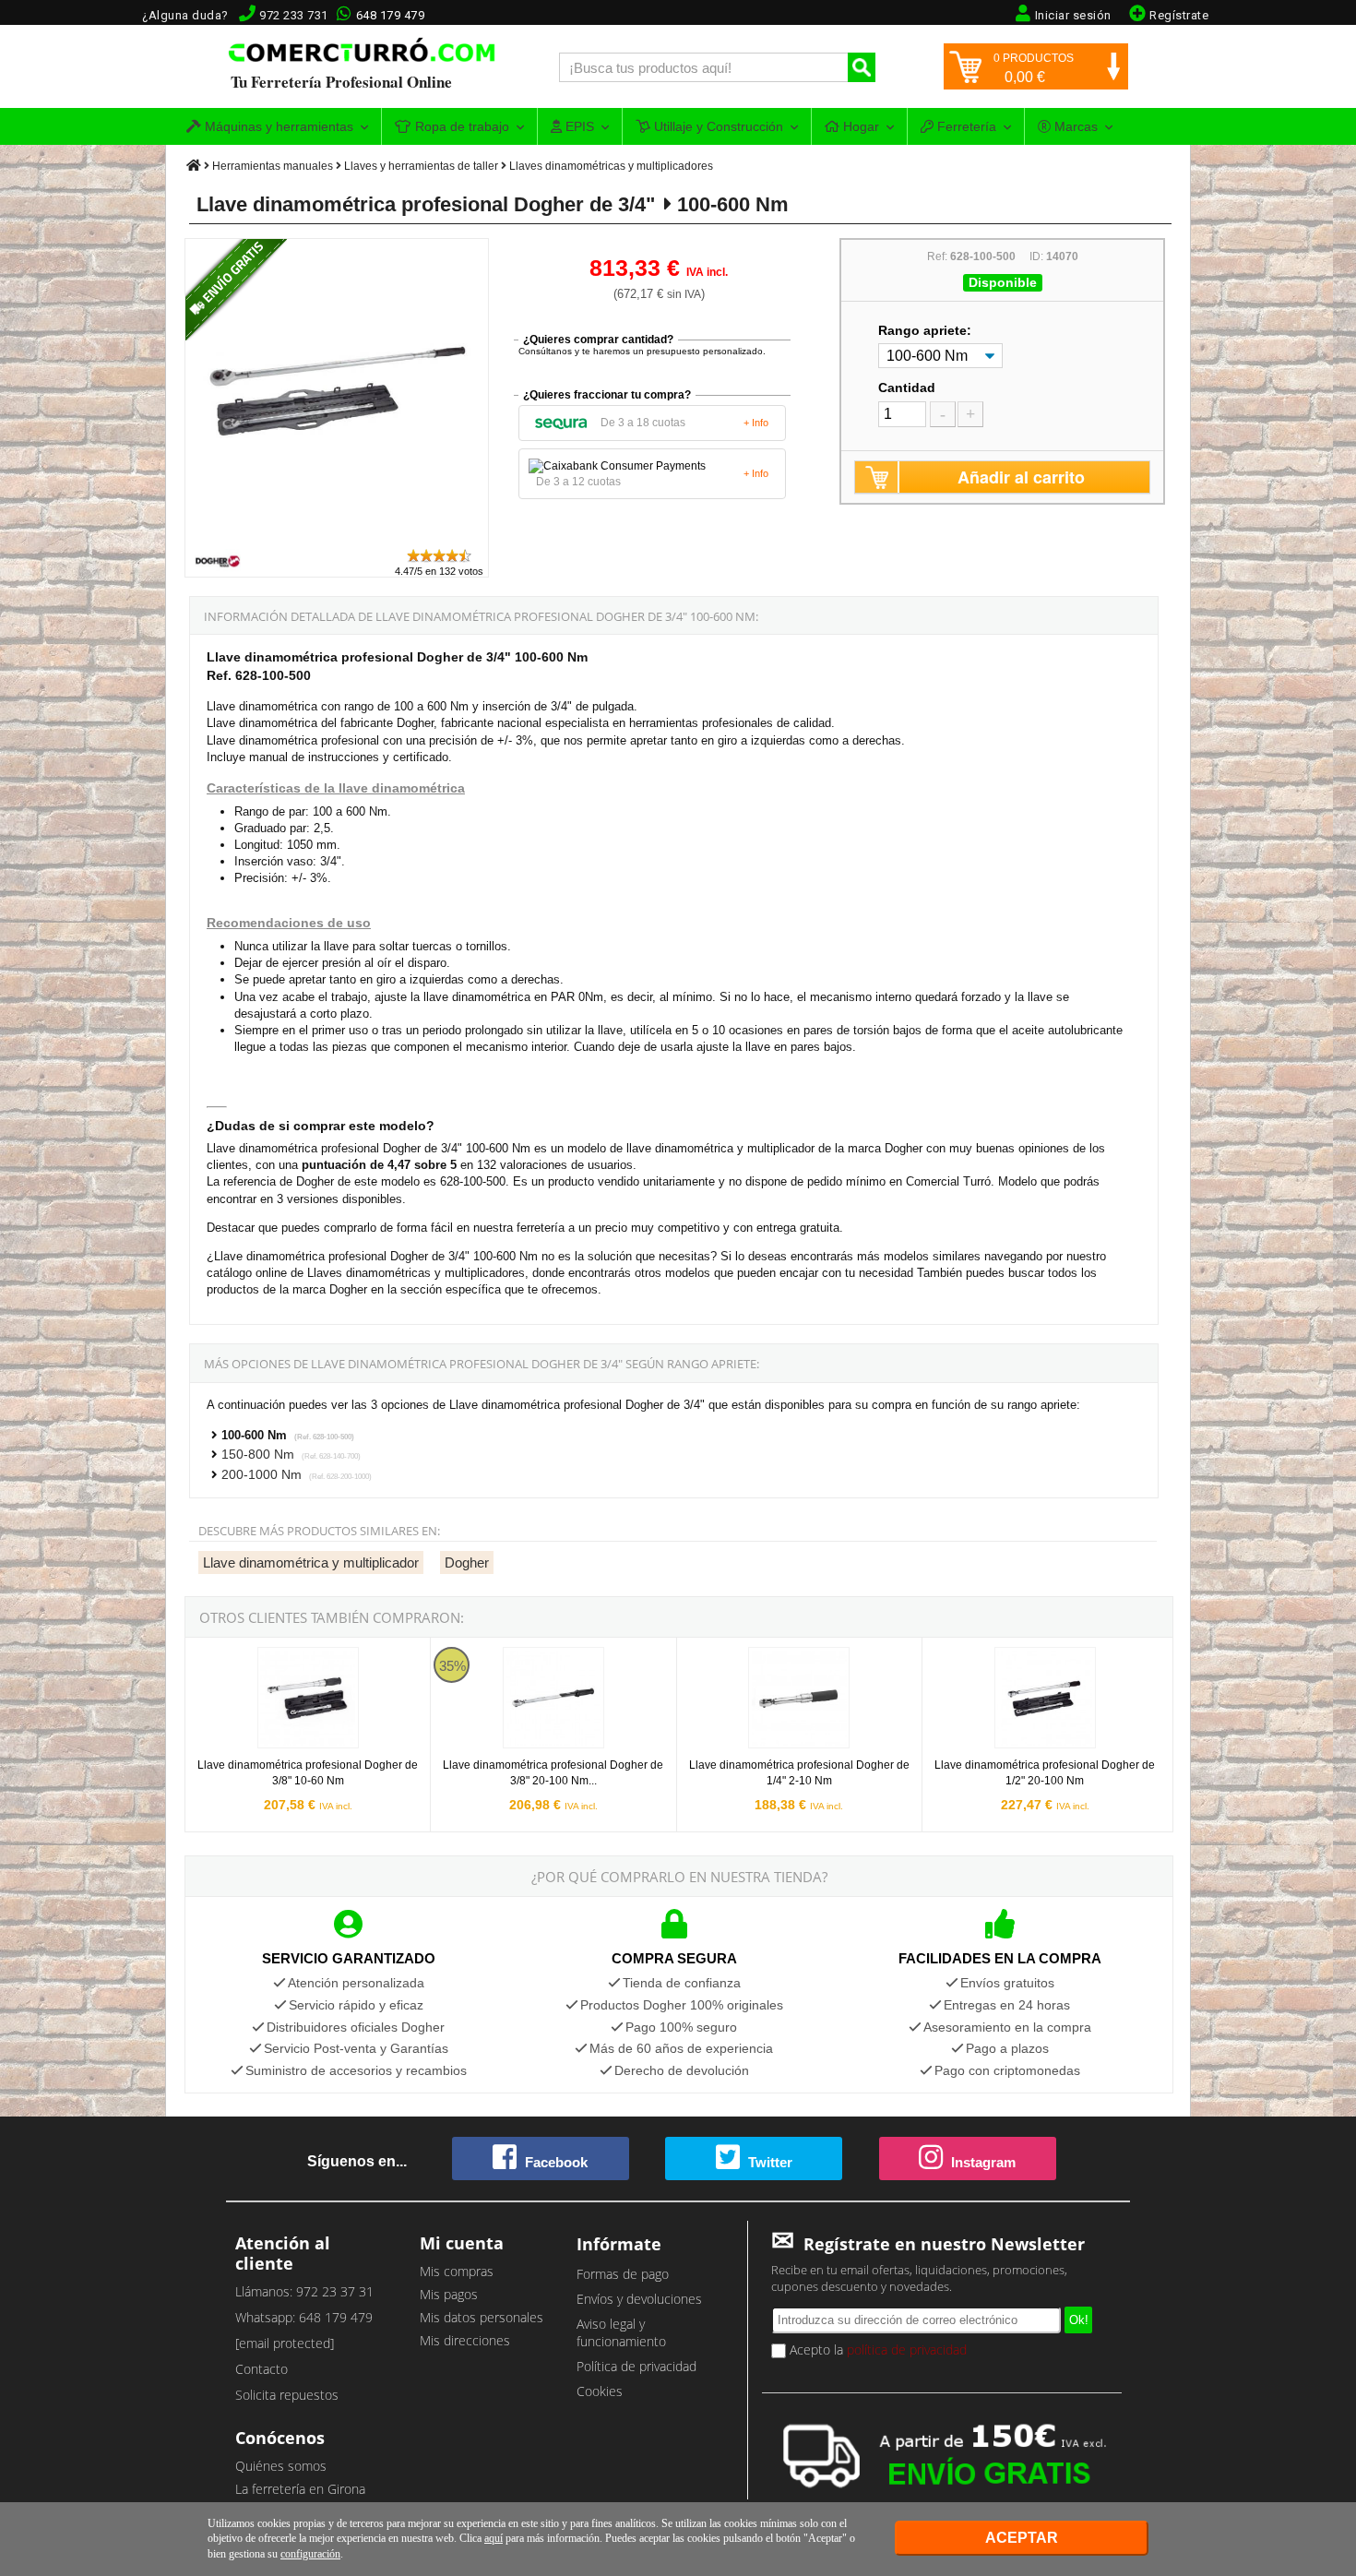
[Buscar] (862, 67)
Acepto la (876, 2349)
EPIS (578, 126)
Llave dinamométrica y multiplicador (311, 1562)
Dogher (467, 1562)
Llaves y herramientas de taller (421, 166)
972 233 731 (294, 15)
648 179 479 (391, 15)
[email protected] (285, 2343)
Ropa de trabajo (460, 126)
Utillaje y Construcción (717, 126)
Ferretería (965, 126)
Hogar (859, 126)
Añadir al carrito (1021, 477)
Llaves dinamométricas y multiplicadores (611, 166)
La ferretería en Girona (300, 2489)
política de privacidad (907, 2349)
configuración (310, 2554)
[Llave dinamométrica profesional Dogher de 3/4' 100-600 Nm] (338, 538)
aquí (494, 2538)
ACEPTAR (1022, 2538)
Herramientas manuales (273, 166)
